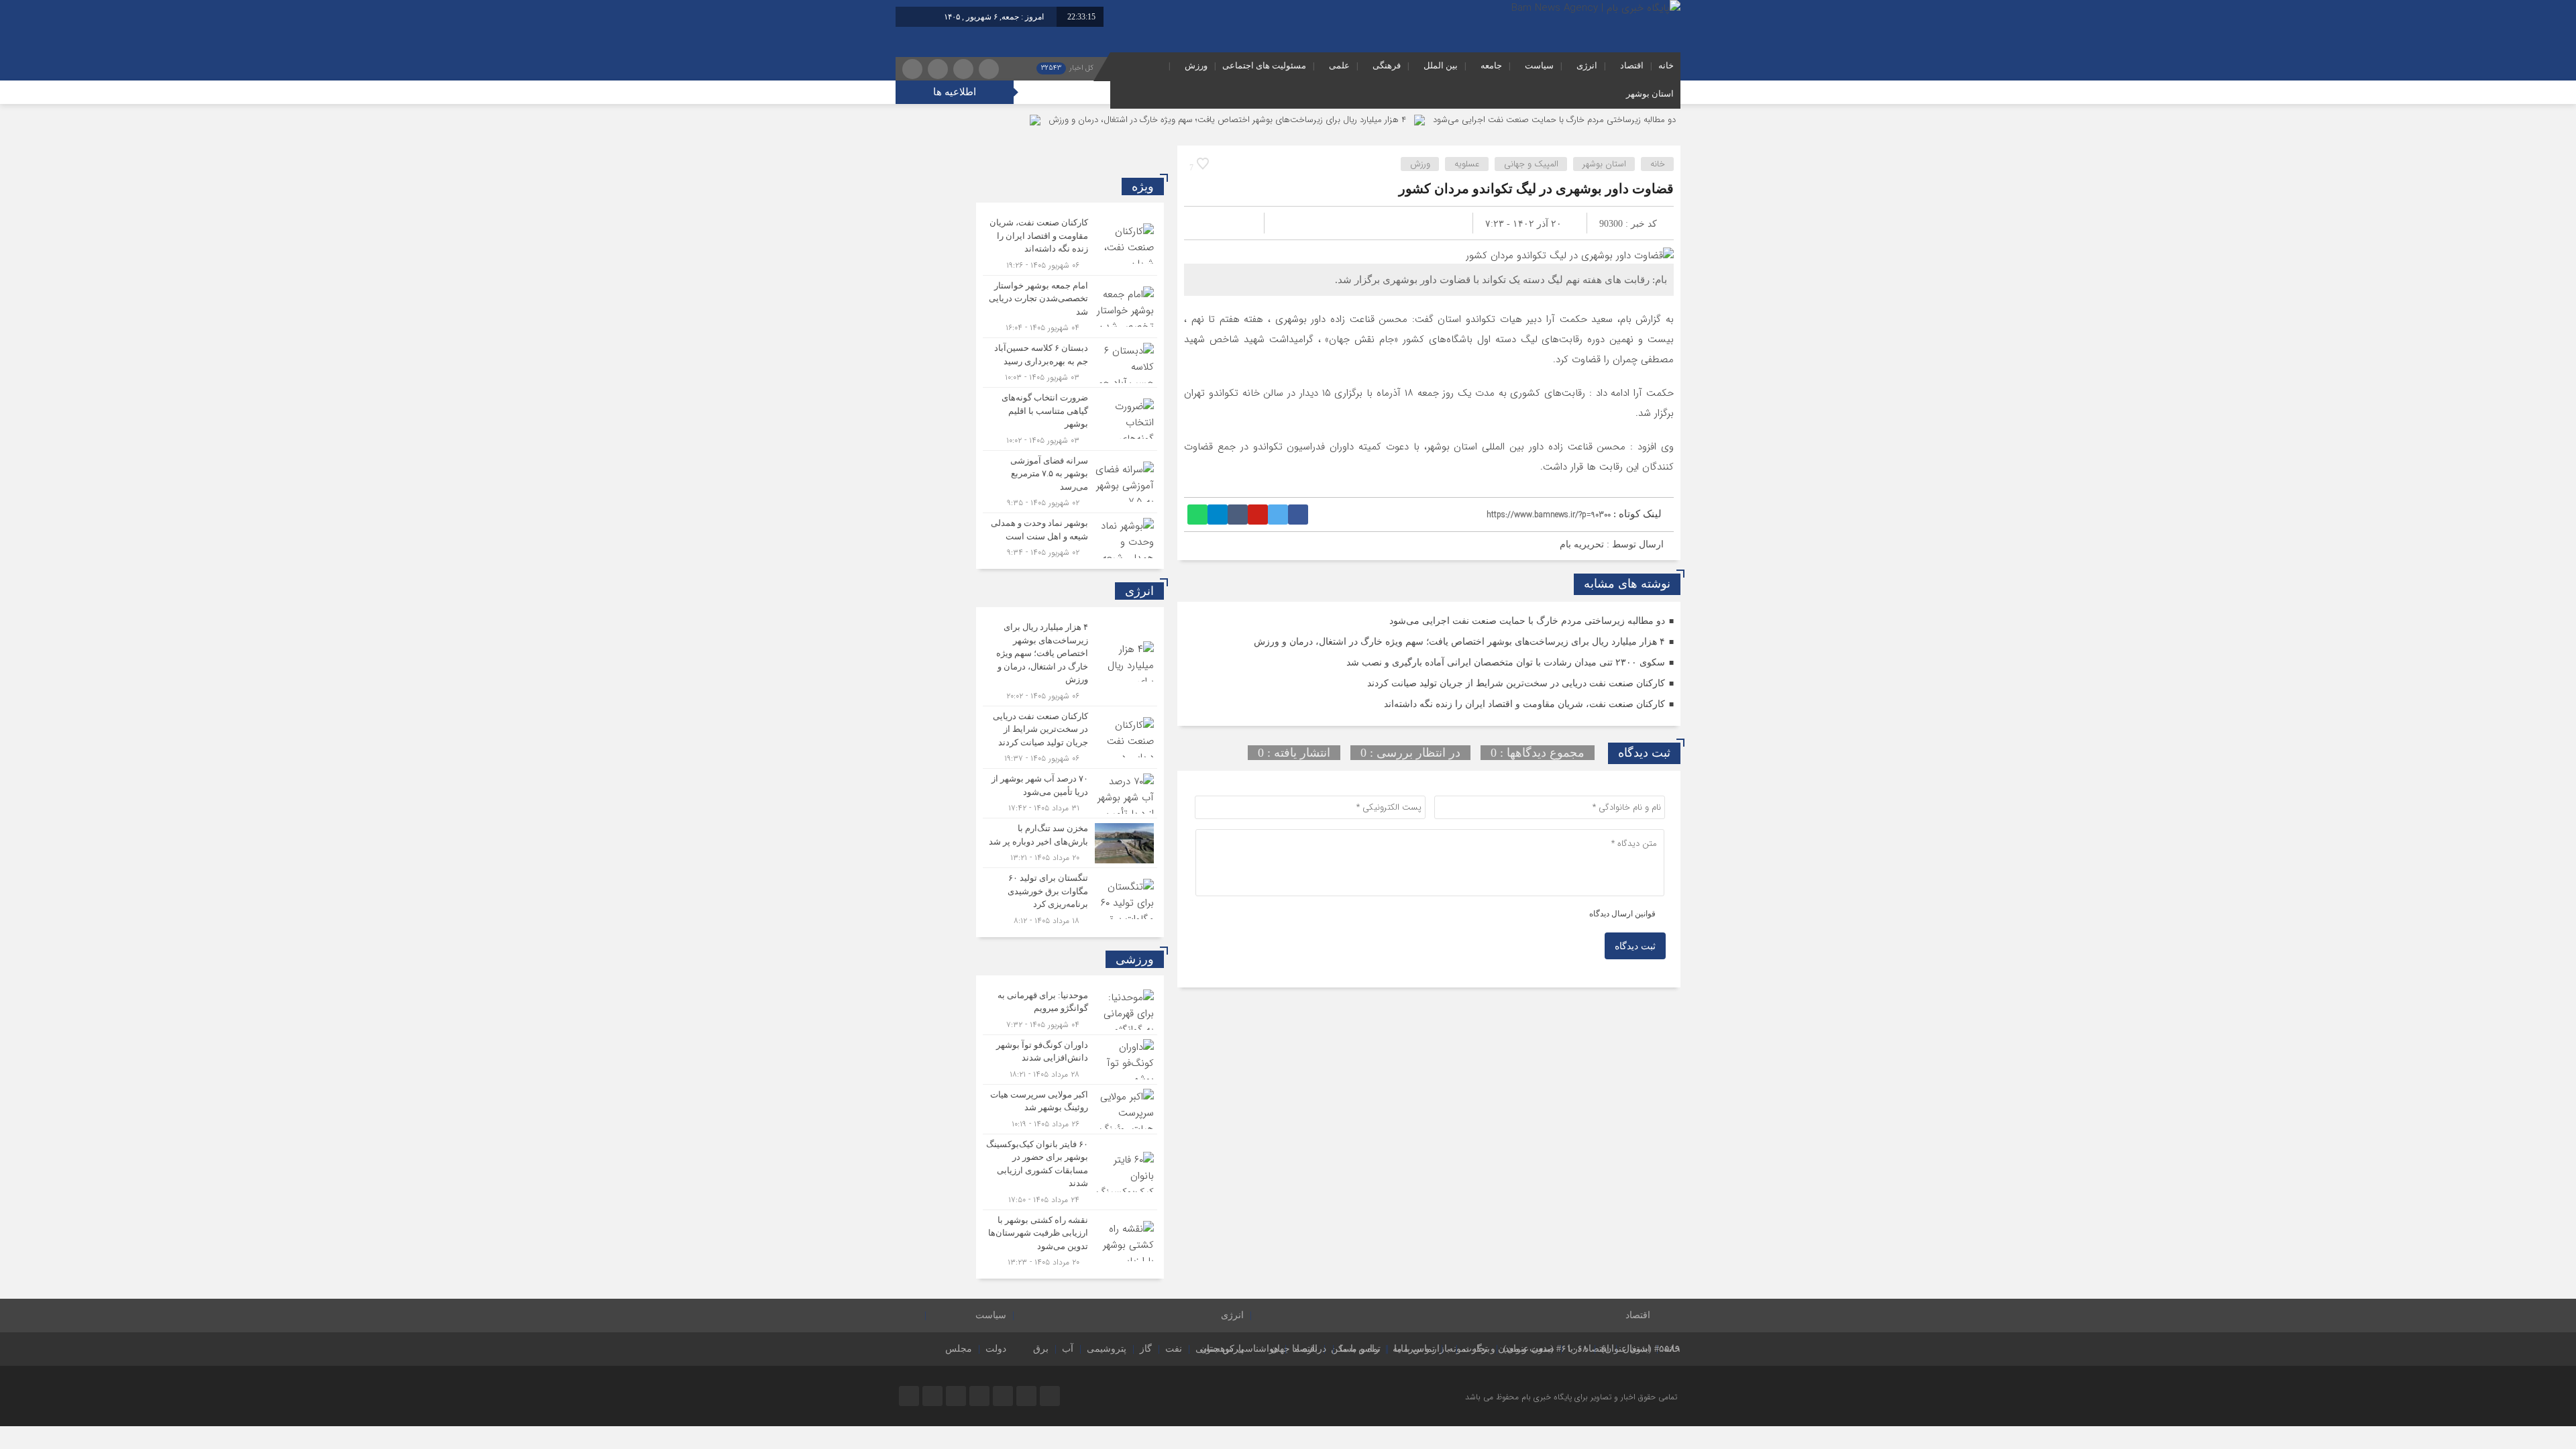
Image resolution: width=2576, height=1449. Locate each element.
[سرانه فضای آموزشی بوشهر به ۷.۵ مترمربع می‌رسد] (1070, 482)
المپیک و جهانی (1531, 164)
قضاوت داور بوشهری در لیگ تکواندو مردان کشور (1536, 189)
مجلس (959, 1349)
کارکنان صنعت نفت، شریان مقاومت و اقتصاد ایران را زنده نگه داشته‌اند (1524, 704)
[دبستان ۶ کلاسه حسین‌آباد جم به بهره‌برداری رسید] (1070, 363)
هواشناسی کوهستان (1239, 1349)
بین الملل (1441, 65)
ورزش (1196, 65)
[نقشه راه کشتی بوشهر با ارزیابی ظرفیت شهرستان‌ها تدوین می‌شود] (1070, 1240)
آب (1068, 1349)
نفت (1174, 1349)
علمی (1339, 65)
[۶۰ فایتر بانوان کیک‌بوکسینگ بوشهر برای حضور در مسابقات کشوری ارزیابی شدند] (1070, 1172)
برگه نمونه (1469, 1349)
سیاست (1539, 65)
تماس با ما (1414, 1349)
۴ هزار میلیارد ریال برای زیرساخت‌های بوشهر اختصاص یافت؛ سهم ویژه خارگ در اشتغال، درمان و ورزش (1227, 120)
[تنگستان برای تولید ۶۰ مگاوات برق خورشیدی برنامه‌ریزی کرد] (1070, 898)
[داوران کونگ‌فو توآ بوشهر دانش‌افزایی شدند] (1070, 1060)
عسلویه (1467, 164)
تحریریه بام (1582, 544)
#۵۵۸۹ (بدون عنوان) (1641, 1349)
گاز (1146, 1349)
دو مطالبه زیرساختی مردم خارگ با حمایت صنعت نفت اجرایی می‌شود (1554, 120)
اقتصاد (1632, 65)
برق (1041, 1349)
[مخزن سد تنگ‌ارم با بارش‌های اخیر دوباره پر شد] (1070, 843)
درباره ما (1309, 1349)
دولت (996, 1349)
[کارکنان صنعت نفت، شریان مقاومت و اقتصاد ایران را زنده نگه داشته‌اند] (1070, 244)
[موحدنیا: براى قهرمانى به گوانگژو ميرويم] (1070, 1010)
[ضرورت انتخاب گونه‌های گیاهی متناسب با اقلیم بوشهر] (1070, 419)
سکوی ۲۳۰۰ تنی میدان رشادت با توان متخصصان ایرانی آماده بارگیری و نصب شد (1506, 662)
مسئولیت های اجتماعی (1264, 65)
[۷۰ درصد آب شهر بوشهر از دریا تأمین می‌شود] (1070, 793)
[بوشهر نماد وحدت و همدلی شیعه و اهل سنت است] (1070, 536)
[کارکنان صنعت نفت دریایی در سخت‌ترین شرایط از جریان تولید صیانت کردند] (1070, 738)
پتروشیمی (1107, 1349)
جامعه (1491, 65)
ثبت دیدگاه (1635, 946)
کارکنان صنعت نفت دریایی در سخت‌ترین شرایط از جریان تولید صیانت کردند (1516, 683)
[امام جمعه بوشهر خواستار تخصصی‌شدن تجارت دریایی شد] (1070, 307)
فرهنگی (1387, 65)
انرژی (1587, 65)
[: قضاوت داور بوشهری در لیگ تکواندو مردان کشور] (1210, 223)
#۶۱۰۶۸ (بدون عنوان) (1546, 1349)
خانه (1666, 65)
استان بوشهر (1650, 94)
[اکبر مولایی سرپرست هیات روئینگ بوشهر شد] (1070, 1109)
